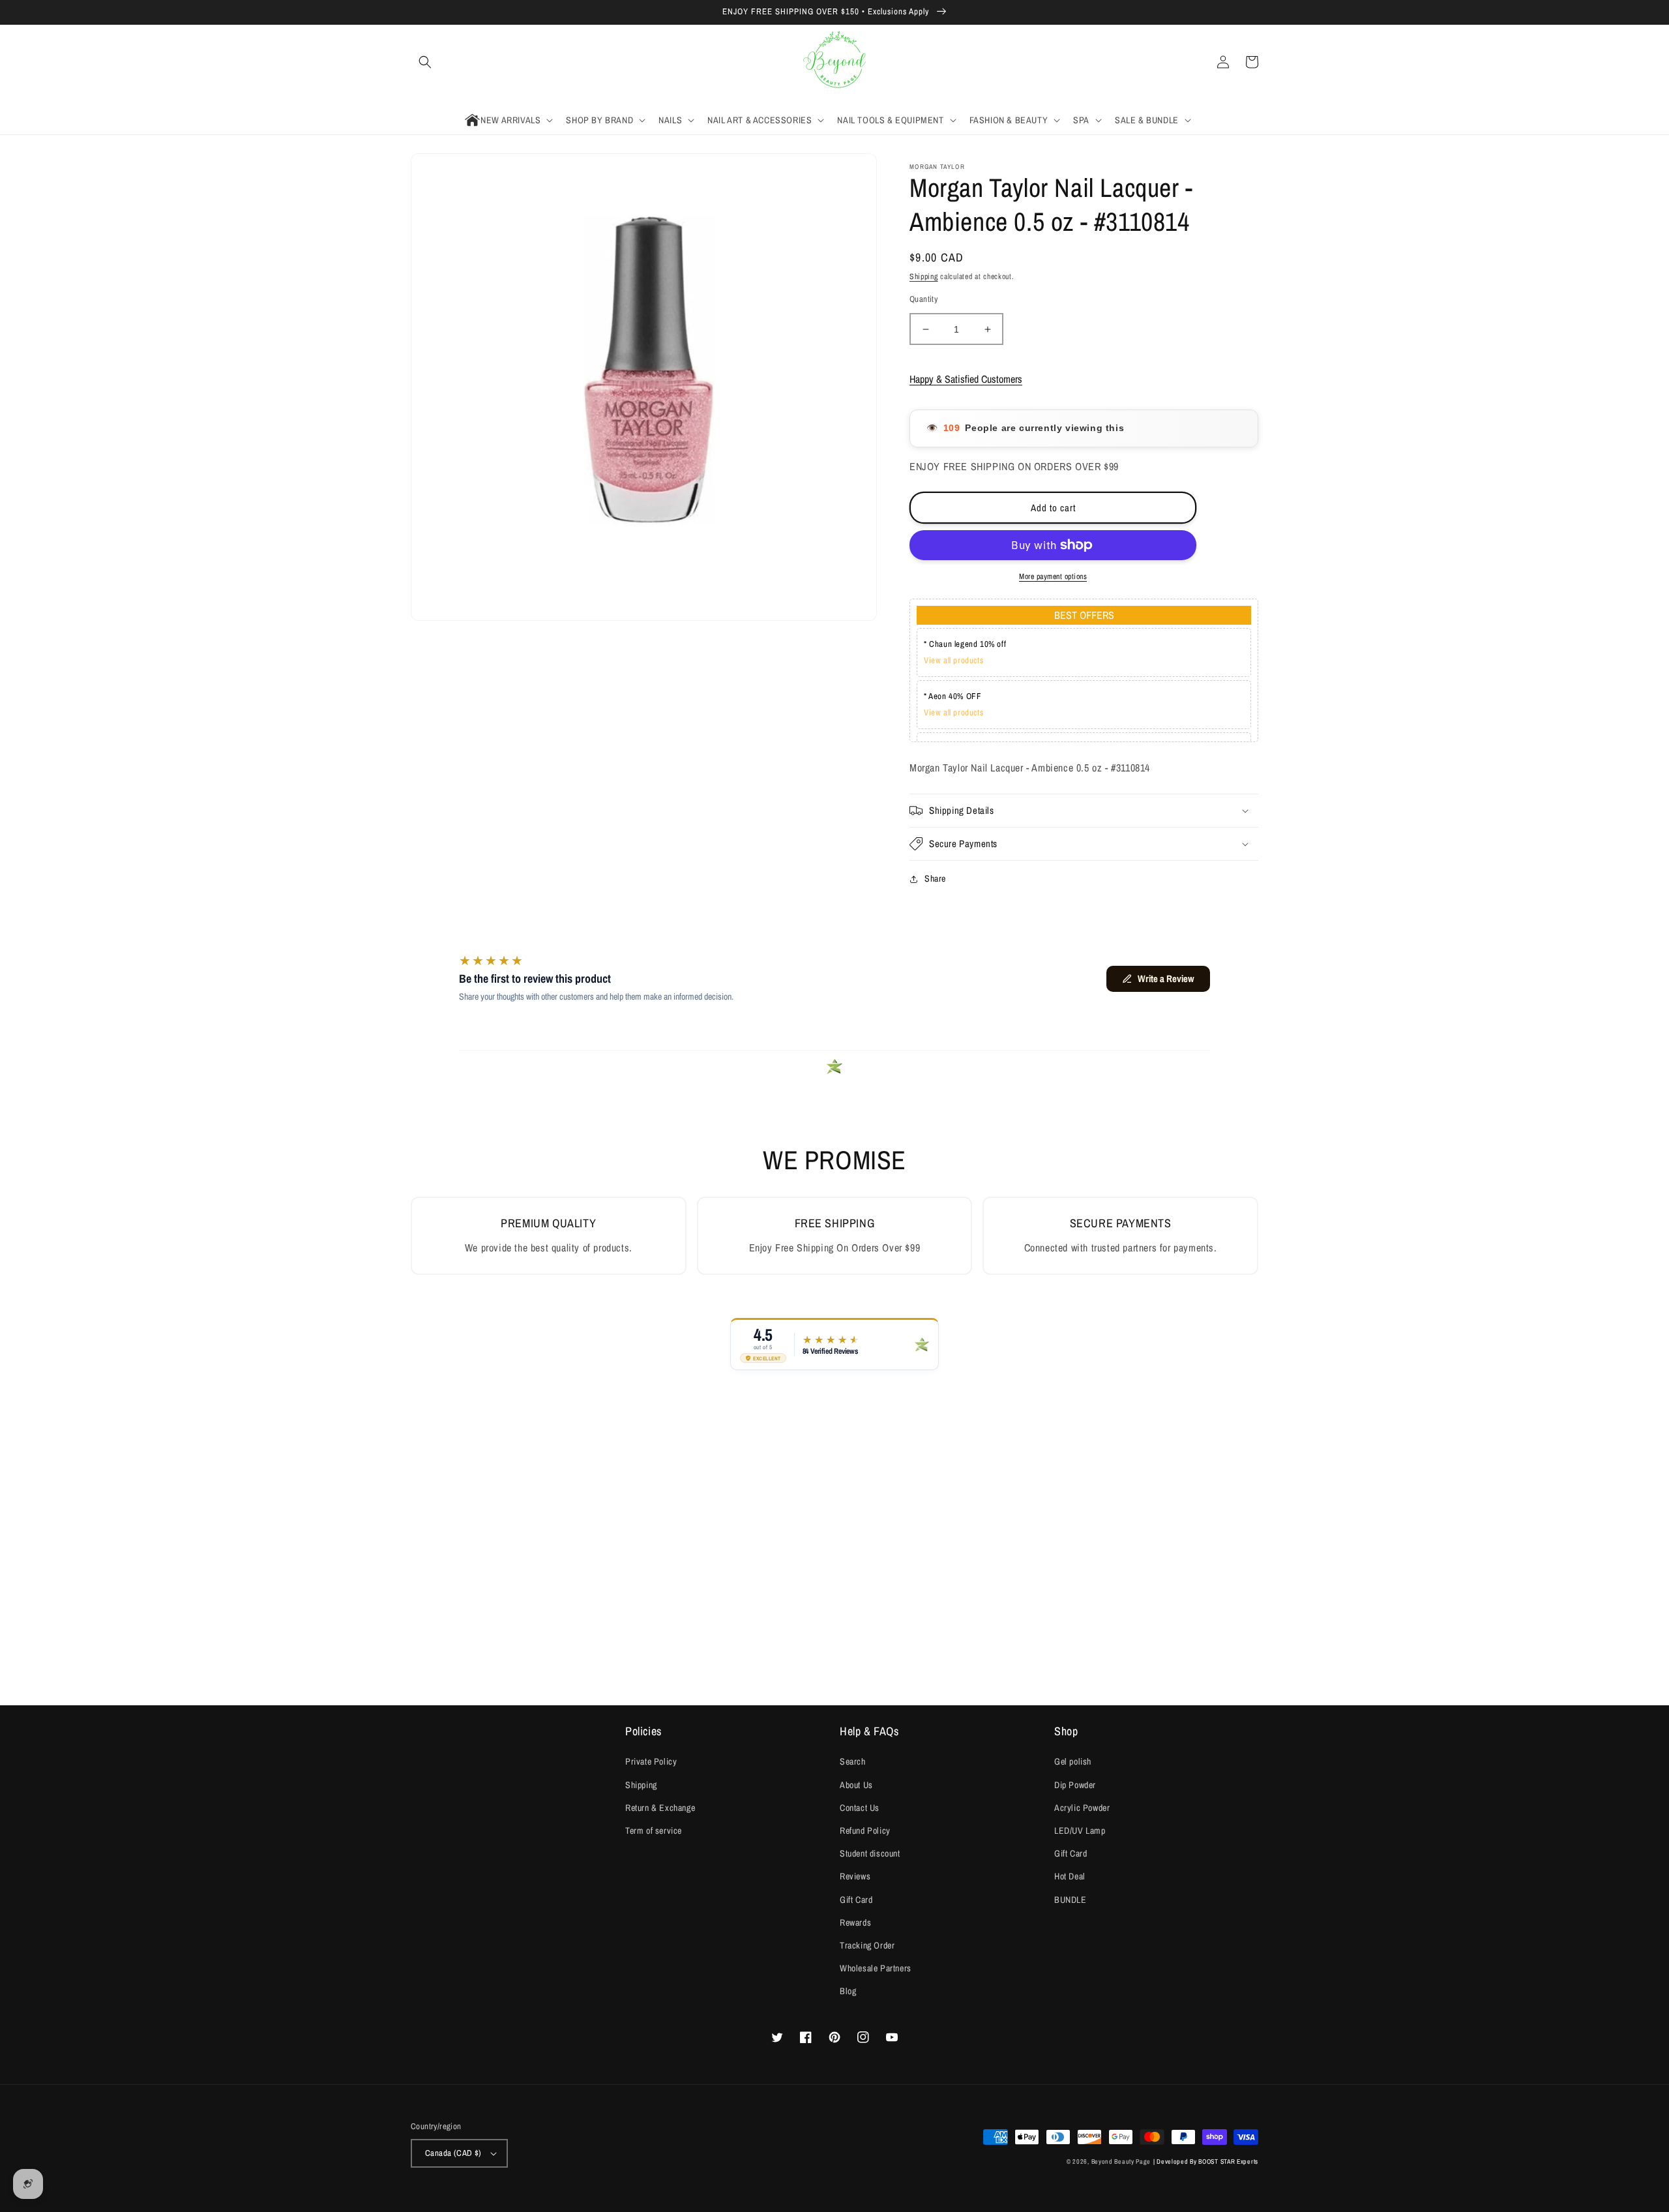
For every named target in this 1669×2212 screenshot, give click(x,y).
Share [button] (935, 878)
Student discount (870, 1853)
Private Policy (651, 1761)
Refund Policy (865, 1831)
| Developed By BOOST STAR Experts (1206, 2161)
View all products (953, 660)
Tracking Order (867, 1945)
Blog (848, 1991)
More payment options (1053, 576)
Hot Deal (1070, 1876)
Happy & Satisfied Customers (966, 379)
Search (853, 1761)
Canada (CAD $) (453, 2153)
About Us (856, 1785)
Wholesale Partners (876, 1968)
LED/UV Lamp (1080, 1831)
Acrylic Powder (1082, 1808)
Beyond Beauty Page (1121, 2161)
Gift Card (856, 1900)
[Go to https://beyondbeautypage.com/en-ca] (835, 62)
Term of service (654, 1831)
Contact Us (860, 1808)
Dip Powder (1075, 1785)
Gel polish (1073, 1761)
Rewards (855, 1922)
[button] (425, 62)
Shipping (924, 276)
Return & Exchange (660, 1808)
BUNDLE (1071, 1900)
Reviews (855, 1876)
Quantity (923, 299)
